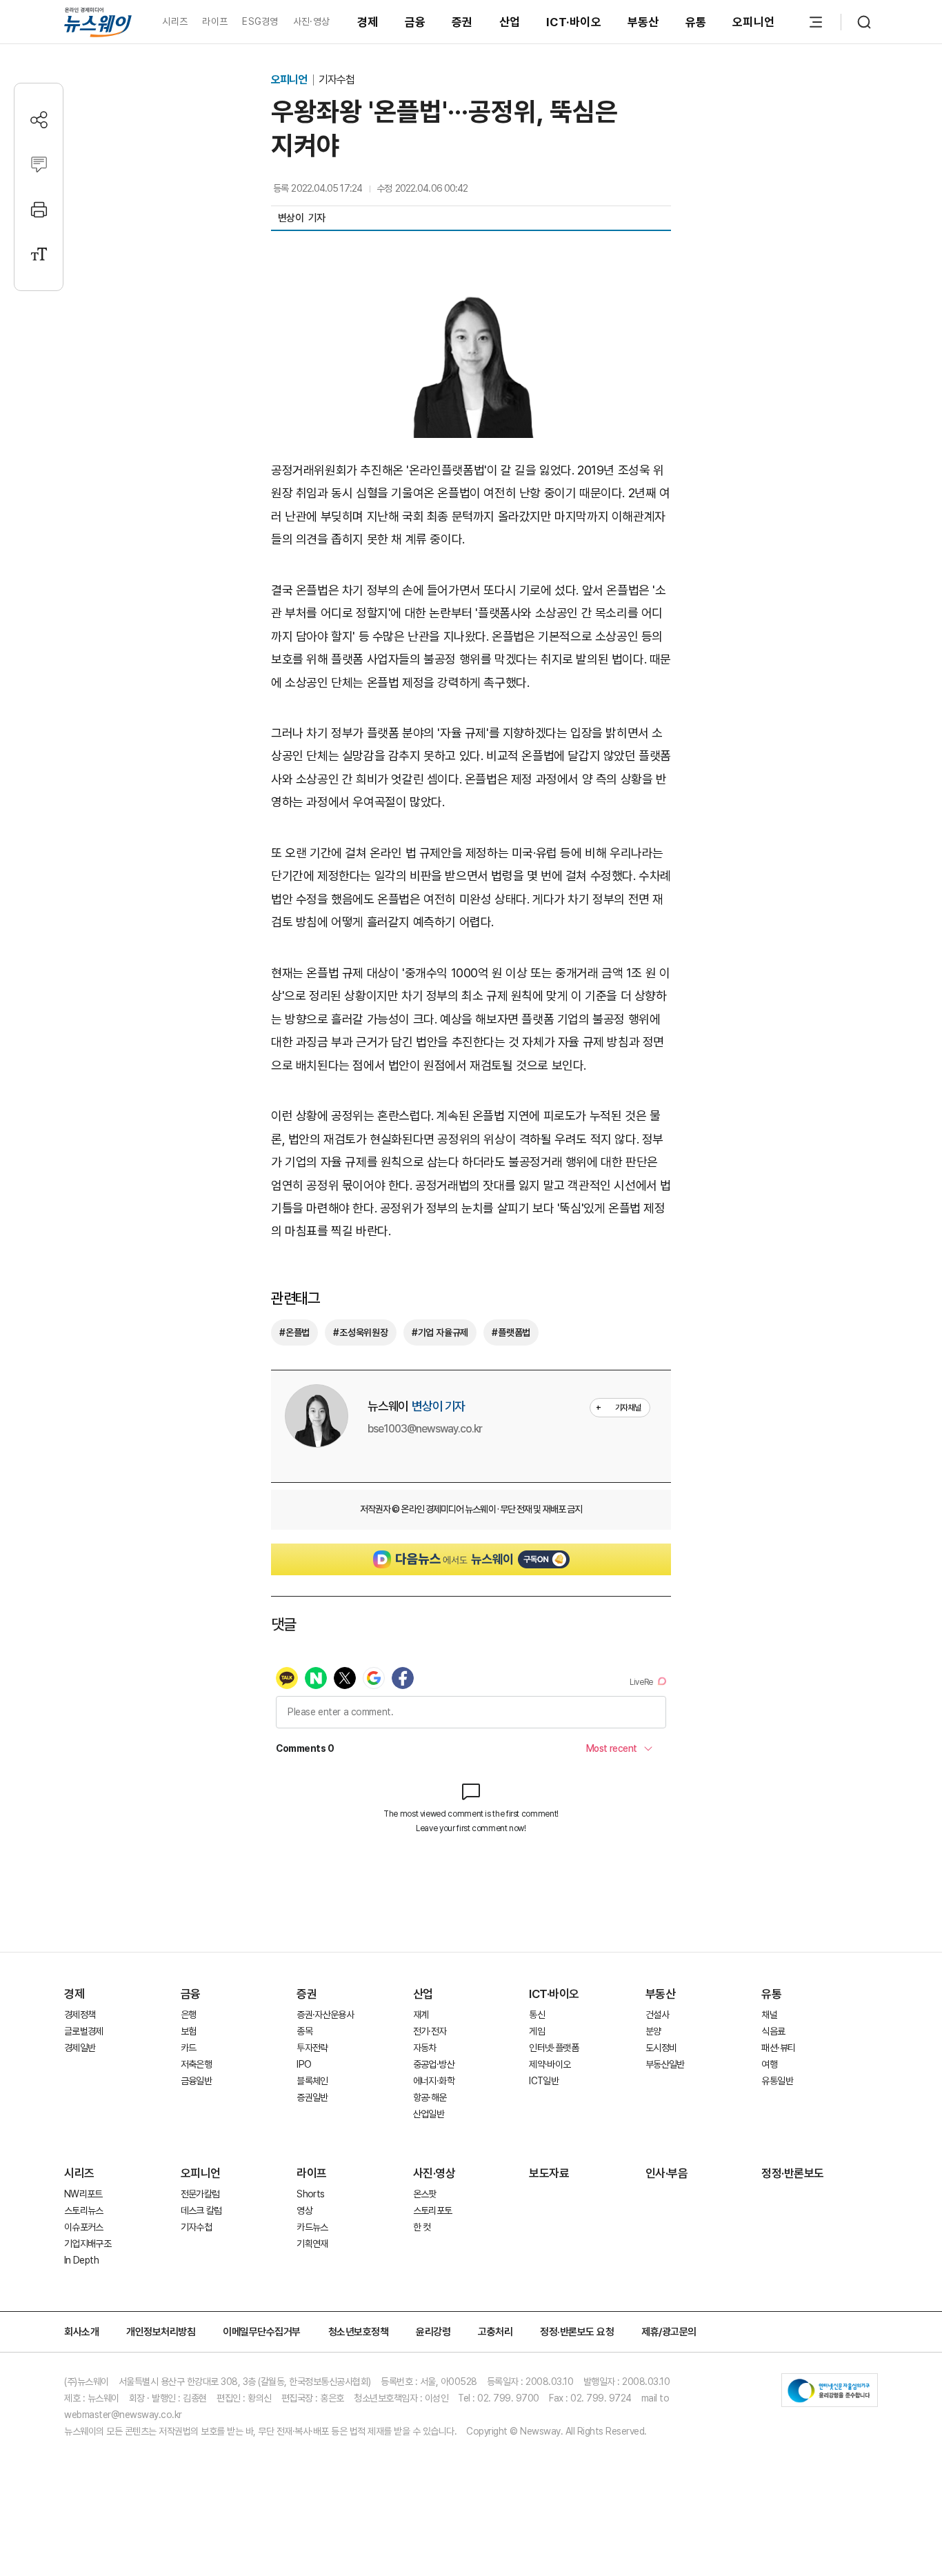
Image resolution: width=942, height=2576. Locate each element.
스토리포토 (433, 2210)
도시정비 (661, 2048)
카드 (189, 2048)
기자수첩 (337, 80)
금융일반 (196, 2081)
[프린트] (39, 209)
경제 (368, 22)
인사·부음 (667, 2173)
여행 (769, 2064)
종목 (304, 2031)
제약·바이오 (550, 2064)
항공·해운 (430, 2097)
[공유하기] (39, 120)
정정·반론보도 (793, 2173)
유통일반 (777, 2081)
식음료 (773, 2031)
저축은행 (196, 2064)
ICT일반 (544, 2081)
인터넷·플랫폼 (554, 2048)
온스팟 (425, 2194)
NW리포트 (83, 2194)
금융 (415, 22)
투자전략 (312, 2048)
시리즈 (175, 21)
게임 (537, 2031)
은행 (189, 2015)
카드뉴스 (312, 2227)
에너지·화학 (434, 2081)
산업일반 (429, 2114)
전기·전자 (430, 2031)
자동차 (425, 2048)
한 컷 (422, 2227)
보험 (189, 2031)
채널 (769, 2015)
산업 (510, 22)
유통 (696, 22)
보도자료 (549, 2173)
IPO (304, 2064)
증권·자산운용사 (325, 2015)
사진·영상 (311, 21)
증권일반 (312, 2097)
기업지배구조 (88, 2244)
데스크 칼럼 (201, 2210)
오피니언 (753, 22)
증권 (462, 22)
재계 (421, 2015)
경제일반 (80, 2048)
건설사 (657, 2015)
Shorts (310, 2194)
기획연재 (312, 2244)
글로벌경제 (84, 2031)
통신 (537, 2015)
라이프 (215, 21)
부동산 (643, 22)
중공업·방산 (434, 2064)
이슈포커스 (84, 2227)
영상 (304, 2210)
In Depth (81, 2260)
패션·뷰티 (778, 2048)
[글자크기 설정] (39, 254)
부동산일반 (665, 2064)
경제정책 (80, 2015)
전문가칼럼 (200, 2194)
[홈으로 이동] (98, 22)
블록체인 (312, 2081)
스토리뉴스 (84, 2210)
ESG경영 (260, 21)
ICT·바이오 (574, 22)
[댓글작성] (39, 164)
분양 (653, 2031)
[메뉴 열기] (816, 22)
